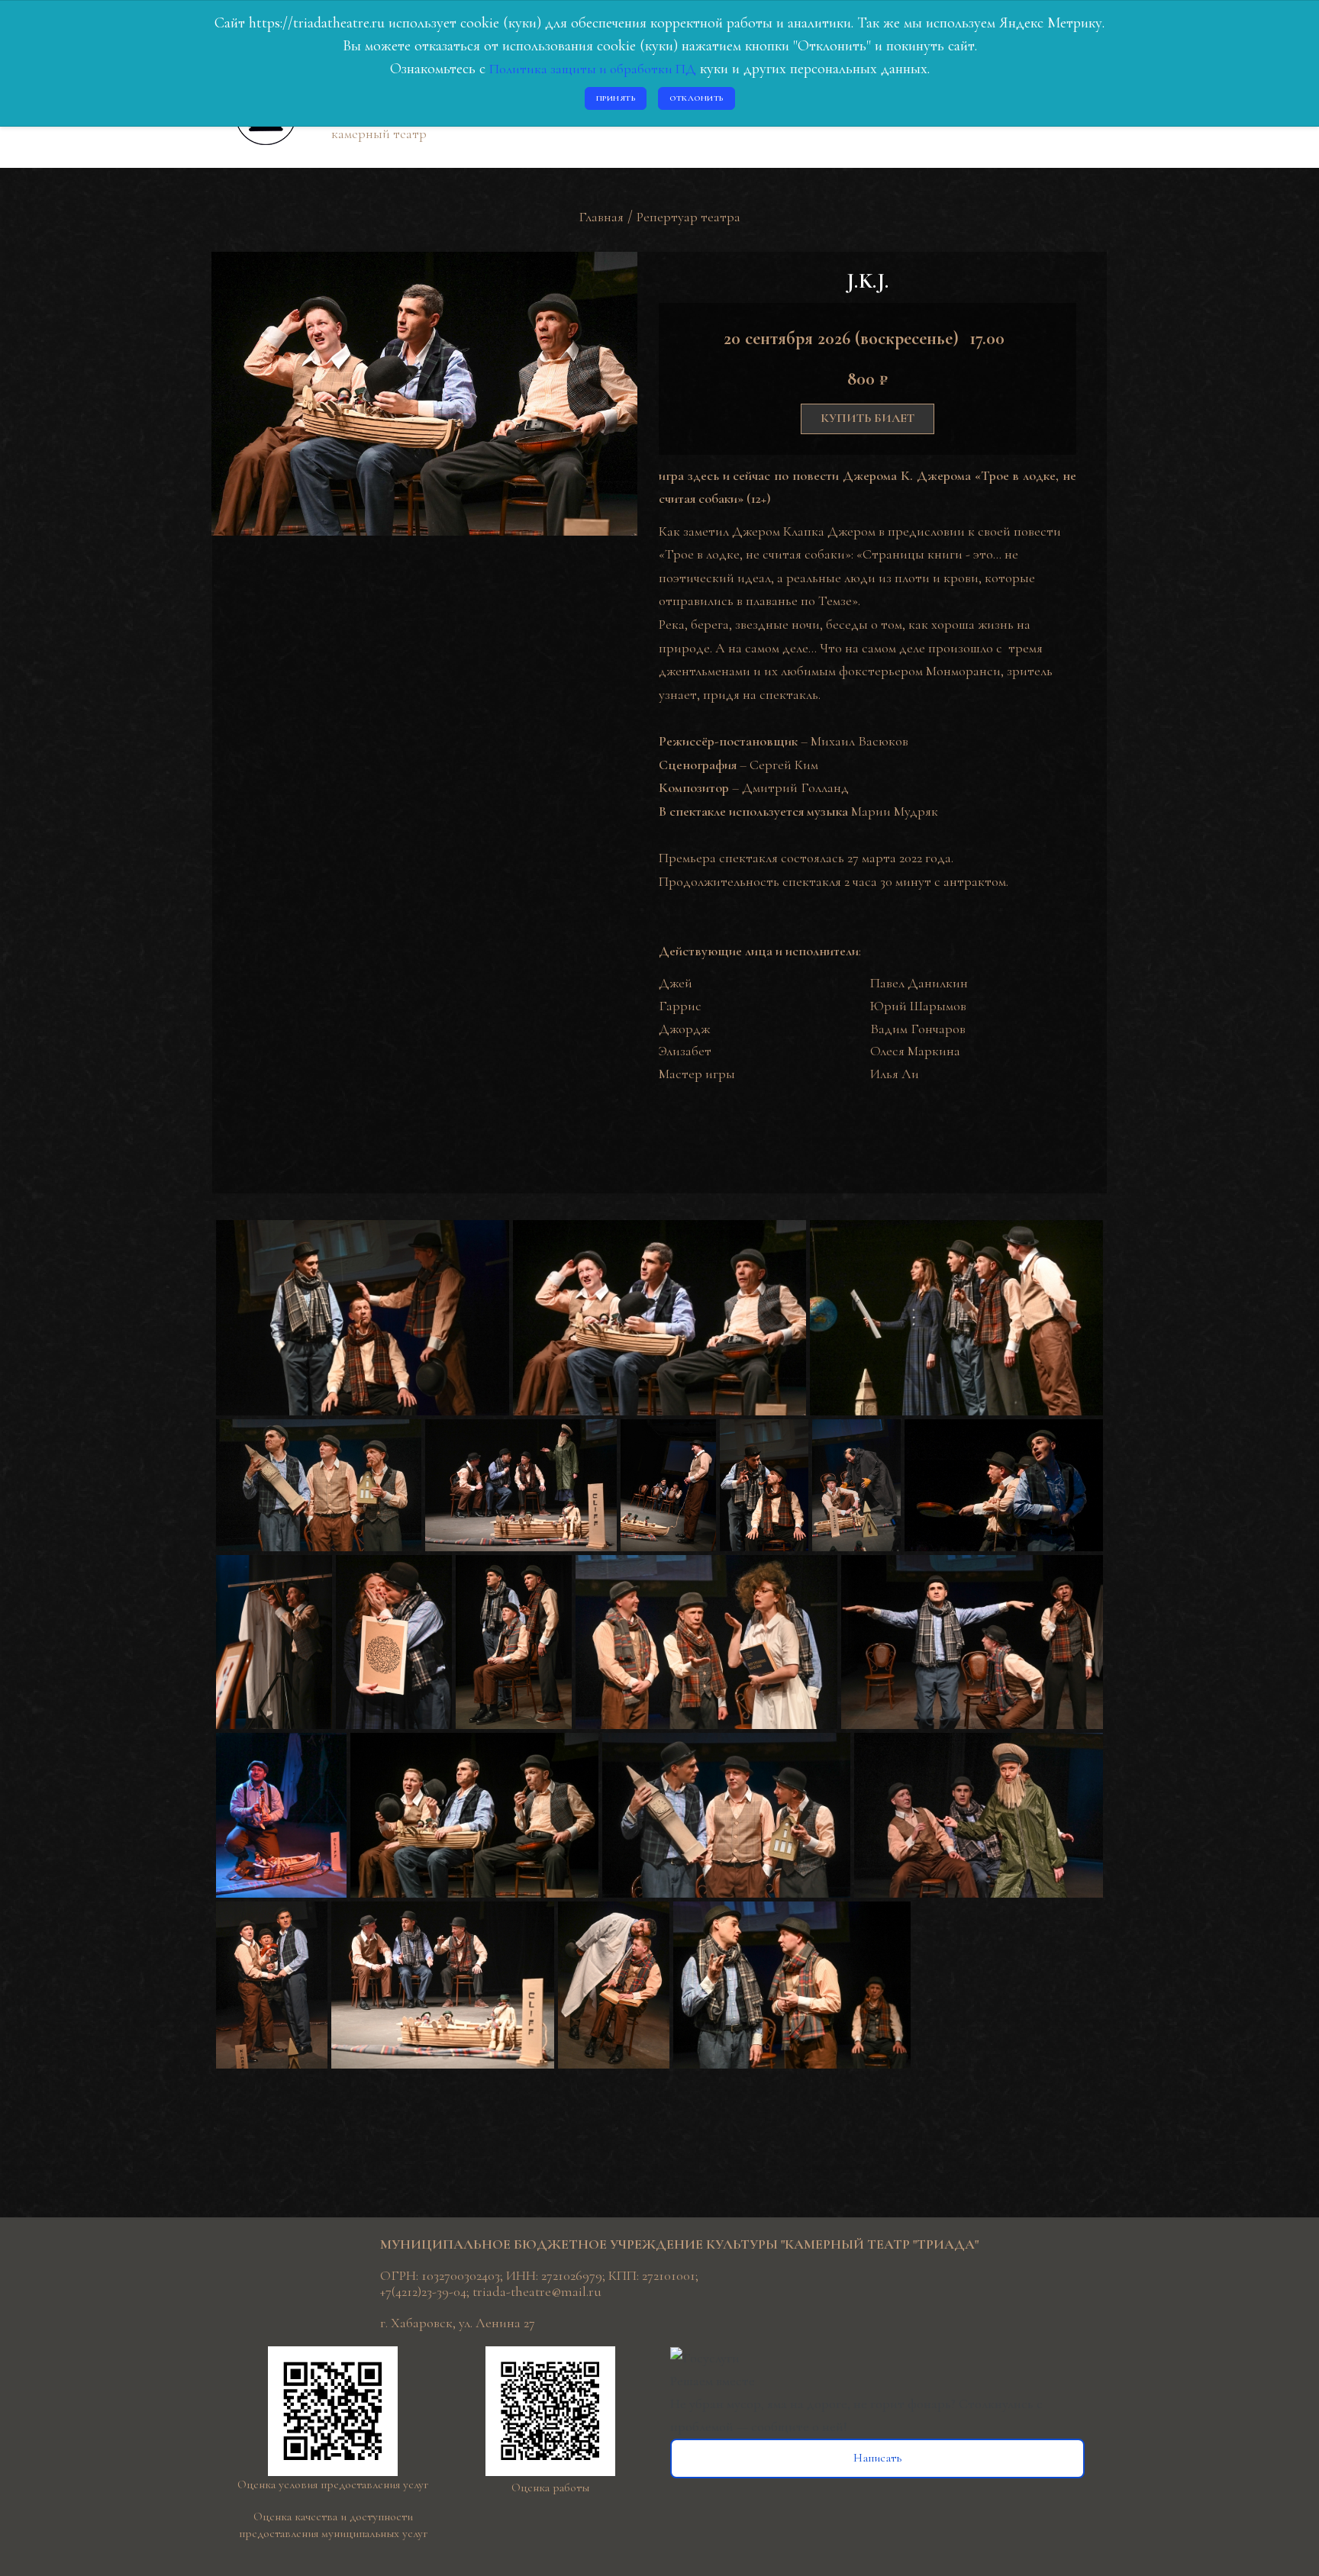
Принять (616, 98)
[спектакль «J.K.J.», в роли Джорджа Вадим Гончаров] (220, 1566)
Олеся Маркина (915, 1051)
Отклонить (697, 98)
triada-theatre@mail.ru (537, 2291)
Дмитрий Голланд (795, 787)
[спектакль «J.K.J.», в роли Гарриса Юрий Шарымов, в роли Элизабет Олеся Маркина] (340, 1566)
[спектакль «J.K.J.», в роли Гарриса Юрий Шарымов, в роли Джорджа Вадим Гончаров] (220, 1231)
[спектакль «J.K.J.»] (814, 1231)
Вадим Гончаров (918, 1029)
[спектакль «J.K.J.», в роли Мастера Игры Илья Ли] (220, 1744)
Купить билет (868, 418)
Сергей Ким (784, 765)
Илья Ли (895, 1074)
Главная (601, 217)
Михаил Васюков (859, 741)
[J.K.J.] (424, 391)
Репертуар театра (689, 217)
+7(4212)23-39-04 (423, 2291)
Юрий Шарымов (918, 1006)
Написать (877, 2458)
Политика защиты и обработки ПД (593, 69)
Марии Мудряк (895, 811)
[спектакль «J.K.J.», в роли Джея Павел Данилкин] (624, 1430)
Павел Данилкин (919, 983)
